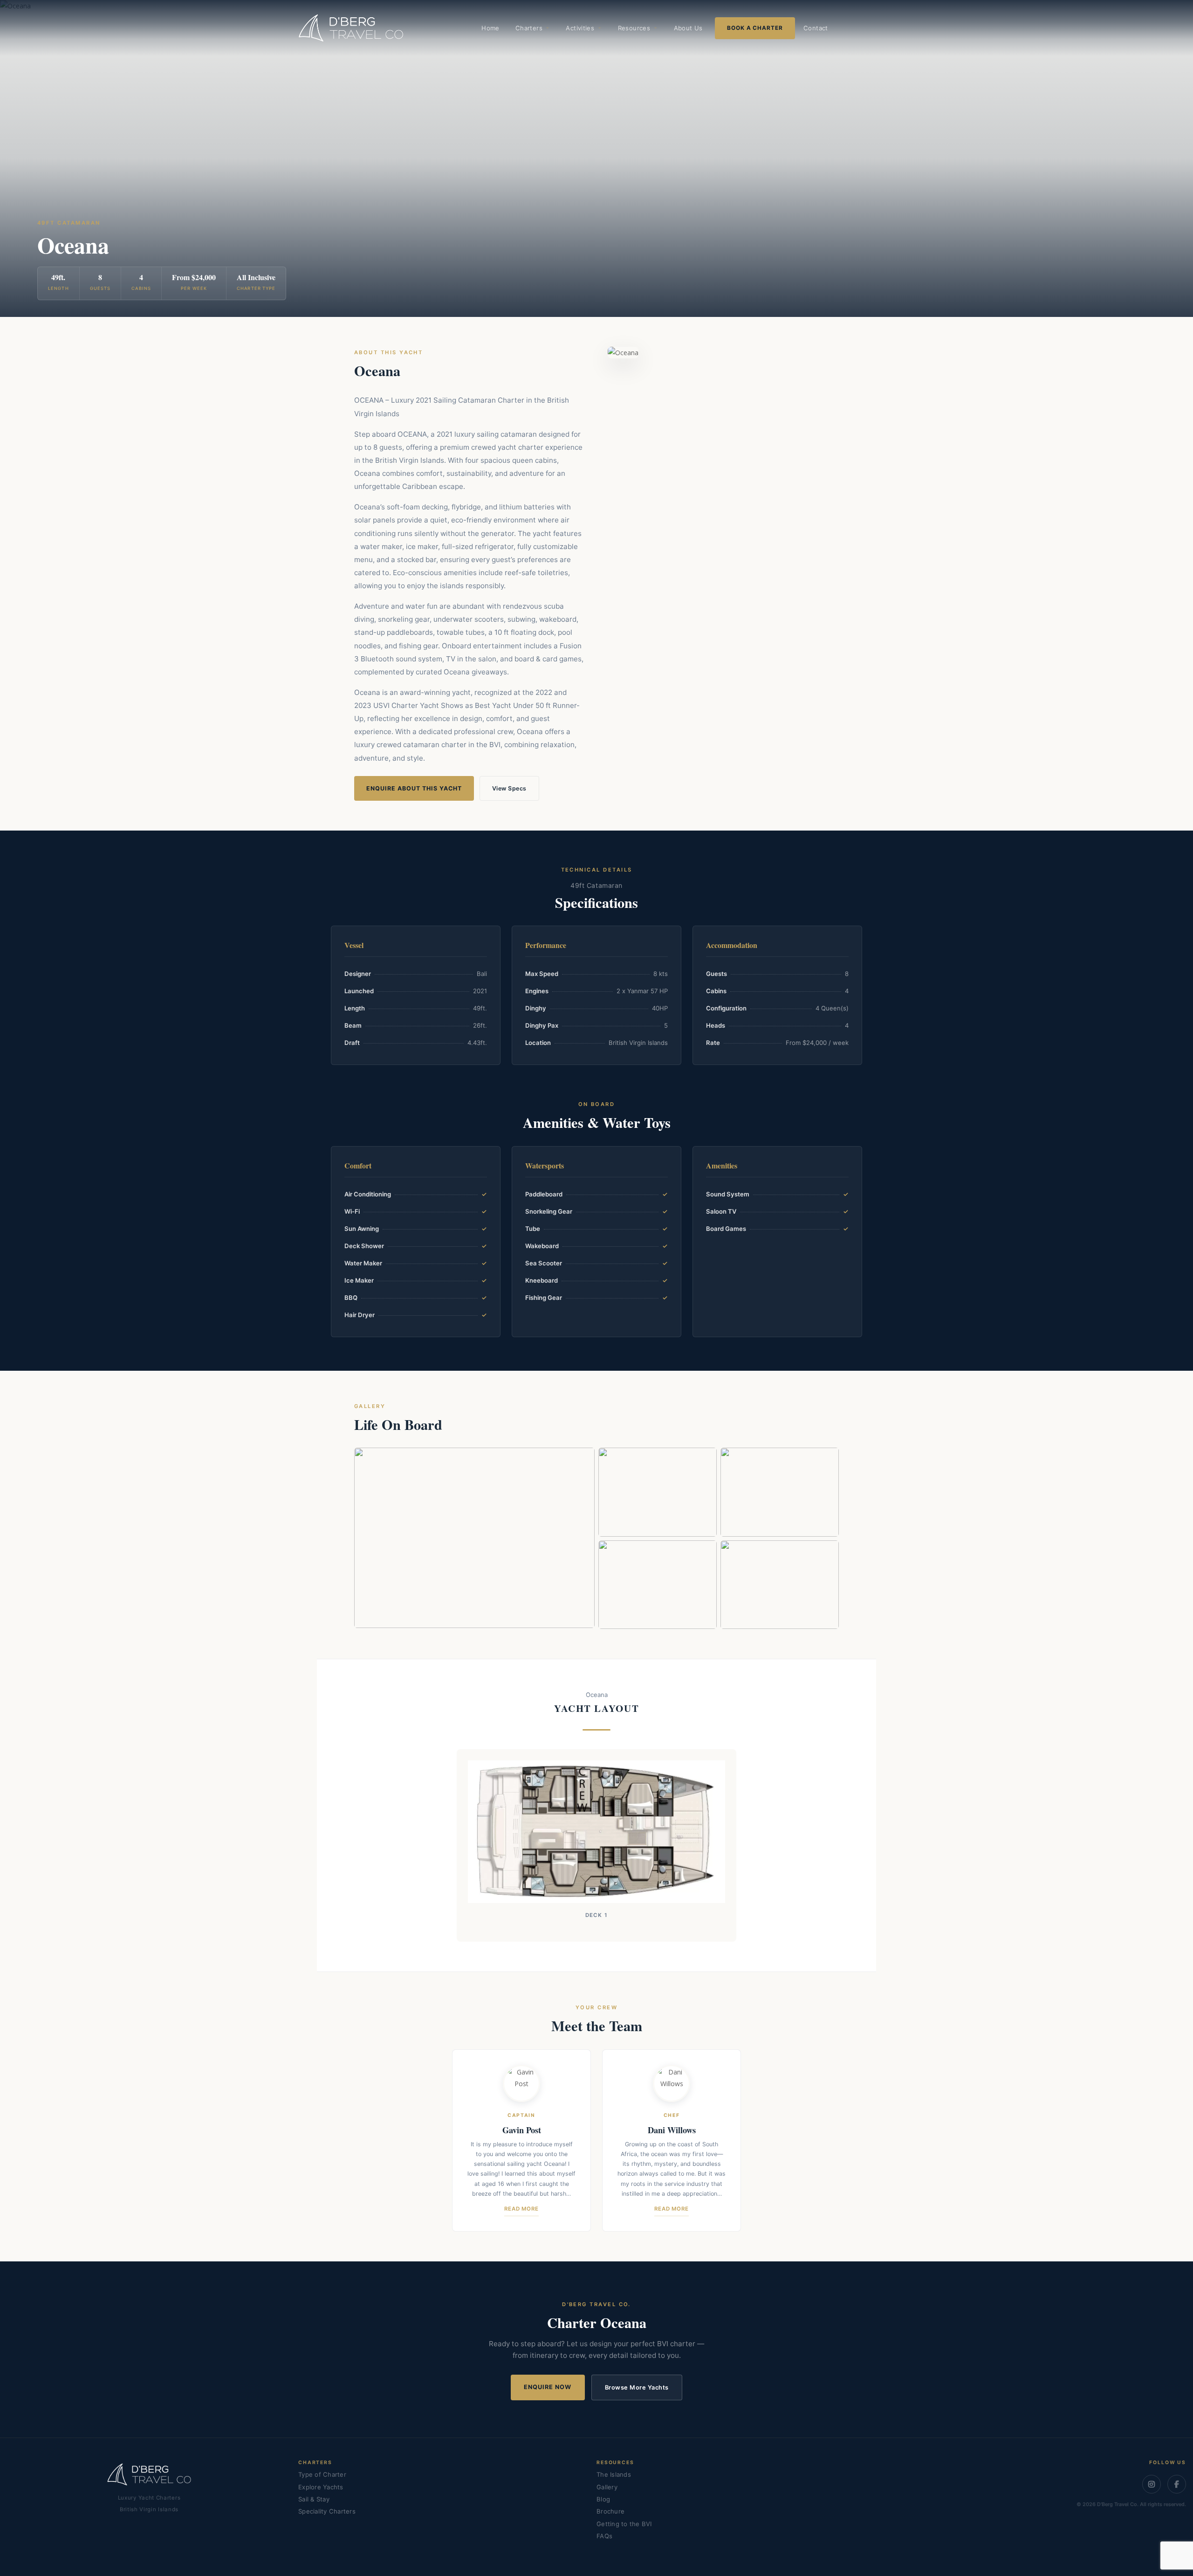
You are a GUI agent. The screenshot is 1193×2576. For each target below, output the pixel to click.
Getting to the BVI (624, 2524)
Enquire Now (548, 2387)
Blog (603, 2499)
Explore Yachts (321, 2487)
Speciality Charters (327, 2511)
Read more (521, 2209)
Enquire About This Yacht (414, 788)
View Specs (509, 788)
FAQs (604, 2536)
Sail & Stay (314, 2499)
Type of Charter (322, 2474)
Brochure (610, 2511)
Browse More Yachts (637, 2387)
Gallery (607, 2487)
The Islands (614, 2474)
